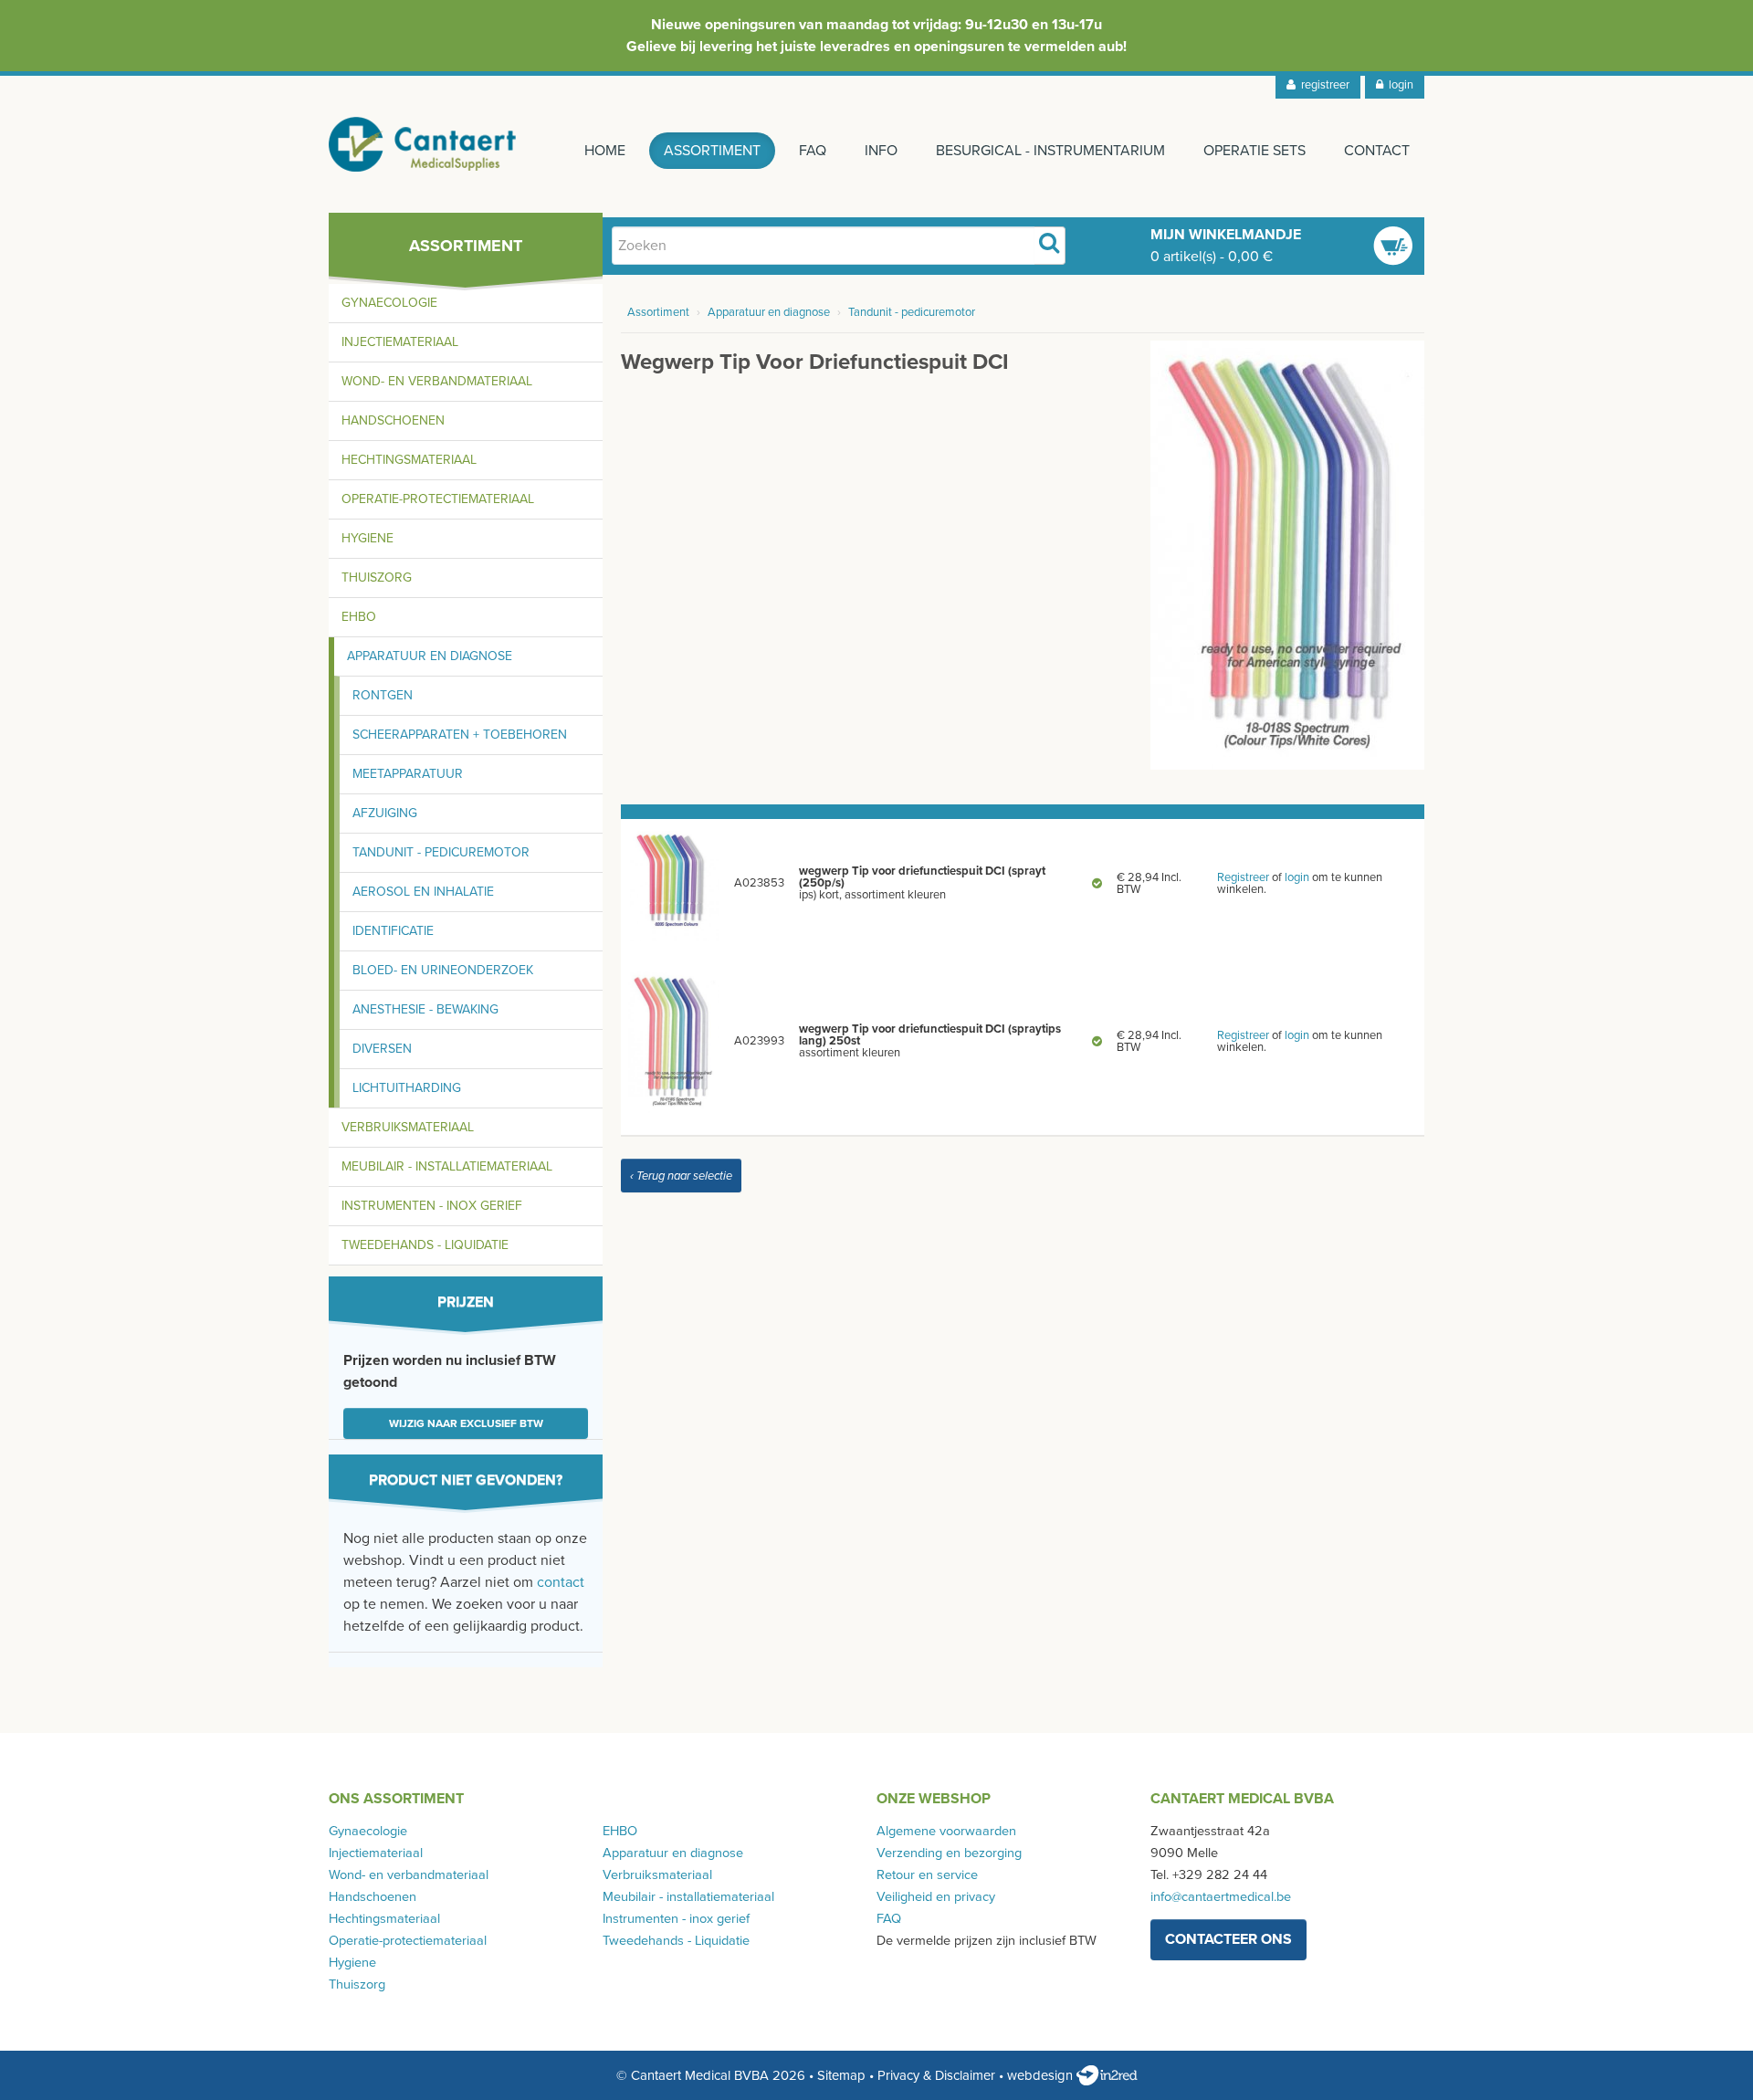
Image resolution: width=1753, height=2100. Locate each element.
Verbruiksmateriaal (408, 1127)
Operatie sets (1254, 151)
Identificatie (393, 931)
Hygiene (367, 538)
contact (561, 1582)
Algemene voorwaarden (946, 1831)
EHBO (359, 617)
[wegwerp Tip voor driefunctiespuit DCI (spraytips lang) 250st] (674, 1041)
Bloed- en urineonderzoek (443, 970)
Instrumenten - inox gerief (432, 1206)
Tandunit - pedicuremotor (441, 852)
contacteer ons (1228, 1939)
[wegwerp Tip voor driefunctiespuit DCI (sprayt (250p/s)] (674, 883)
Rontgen (383, 695)
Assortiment (712, 151)
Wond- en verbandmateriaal (437, 381)
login (1398, 85)
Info (881, 151)
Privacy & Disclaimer (936, 2075)
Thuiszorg (377, 577)
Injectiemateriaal (400, 342)
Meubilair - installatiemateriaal (447, 1166)
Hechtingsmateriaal (409, 460)
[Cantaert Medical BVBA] (423, 144)
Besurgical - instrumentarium (1050, 151)
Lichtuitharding (407, 1088)
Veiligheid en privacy (936, 1897)
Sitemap (841, 2075)
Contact (1377, 151)
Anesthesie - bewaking (425, 1009)
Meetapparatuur (408, 774)
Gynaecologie (389, 303)
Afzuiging (385, 813)
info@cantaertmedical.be (1221, 1897)
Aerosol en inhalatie (423, 892)
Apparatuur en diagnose (430, 656)
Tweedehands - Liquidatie (425, 1245)
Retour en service (927, 1875)
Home (605, 151)
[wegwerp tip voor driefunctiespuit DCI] (1287, 554)
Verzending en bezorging (949, 1853)
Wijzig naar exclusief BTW (466, 1423)
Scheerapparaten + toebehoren (460, 735)
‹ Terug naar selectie (681, 1176)
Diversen (382, 1049)
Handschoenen (393, 420)
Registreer (1243, 877)
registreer (1323, 85)
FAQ (813, 151)
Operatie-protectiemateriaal (438, 499)
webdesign (1042, 2075)
